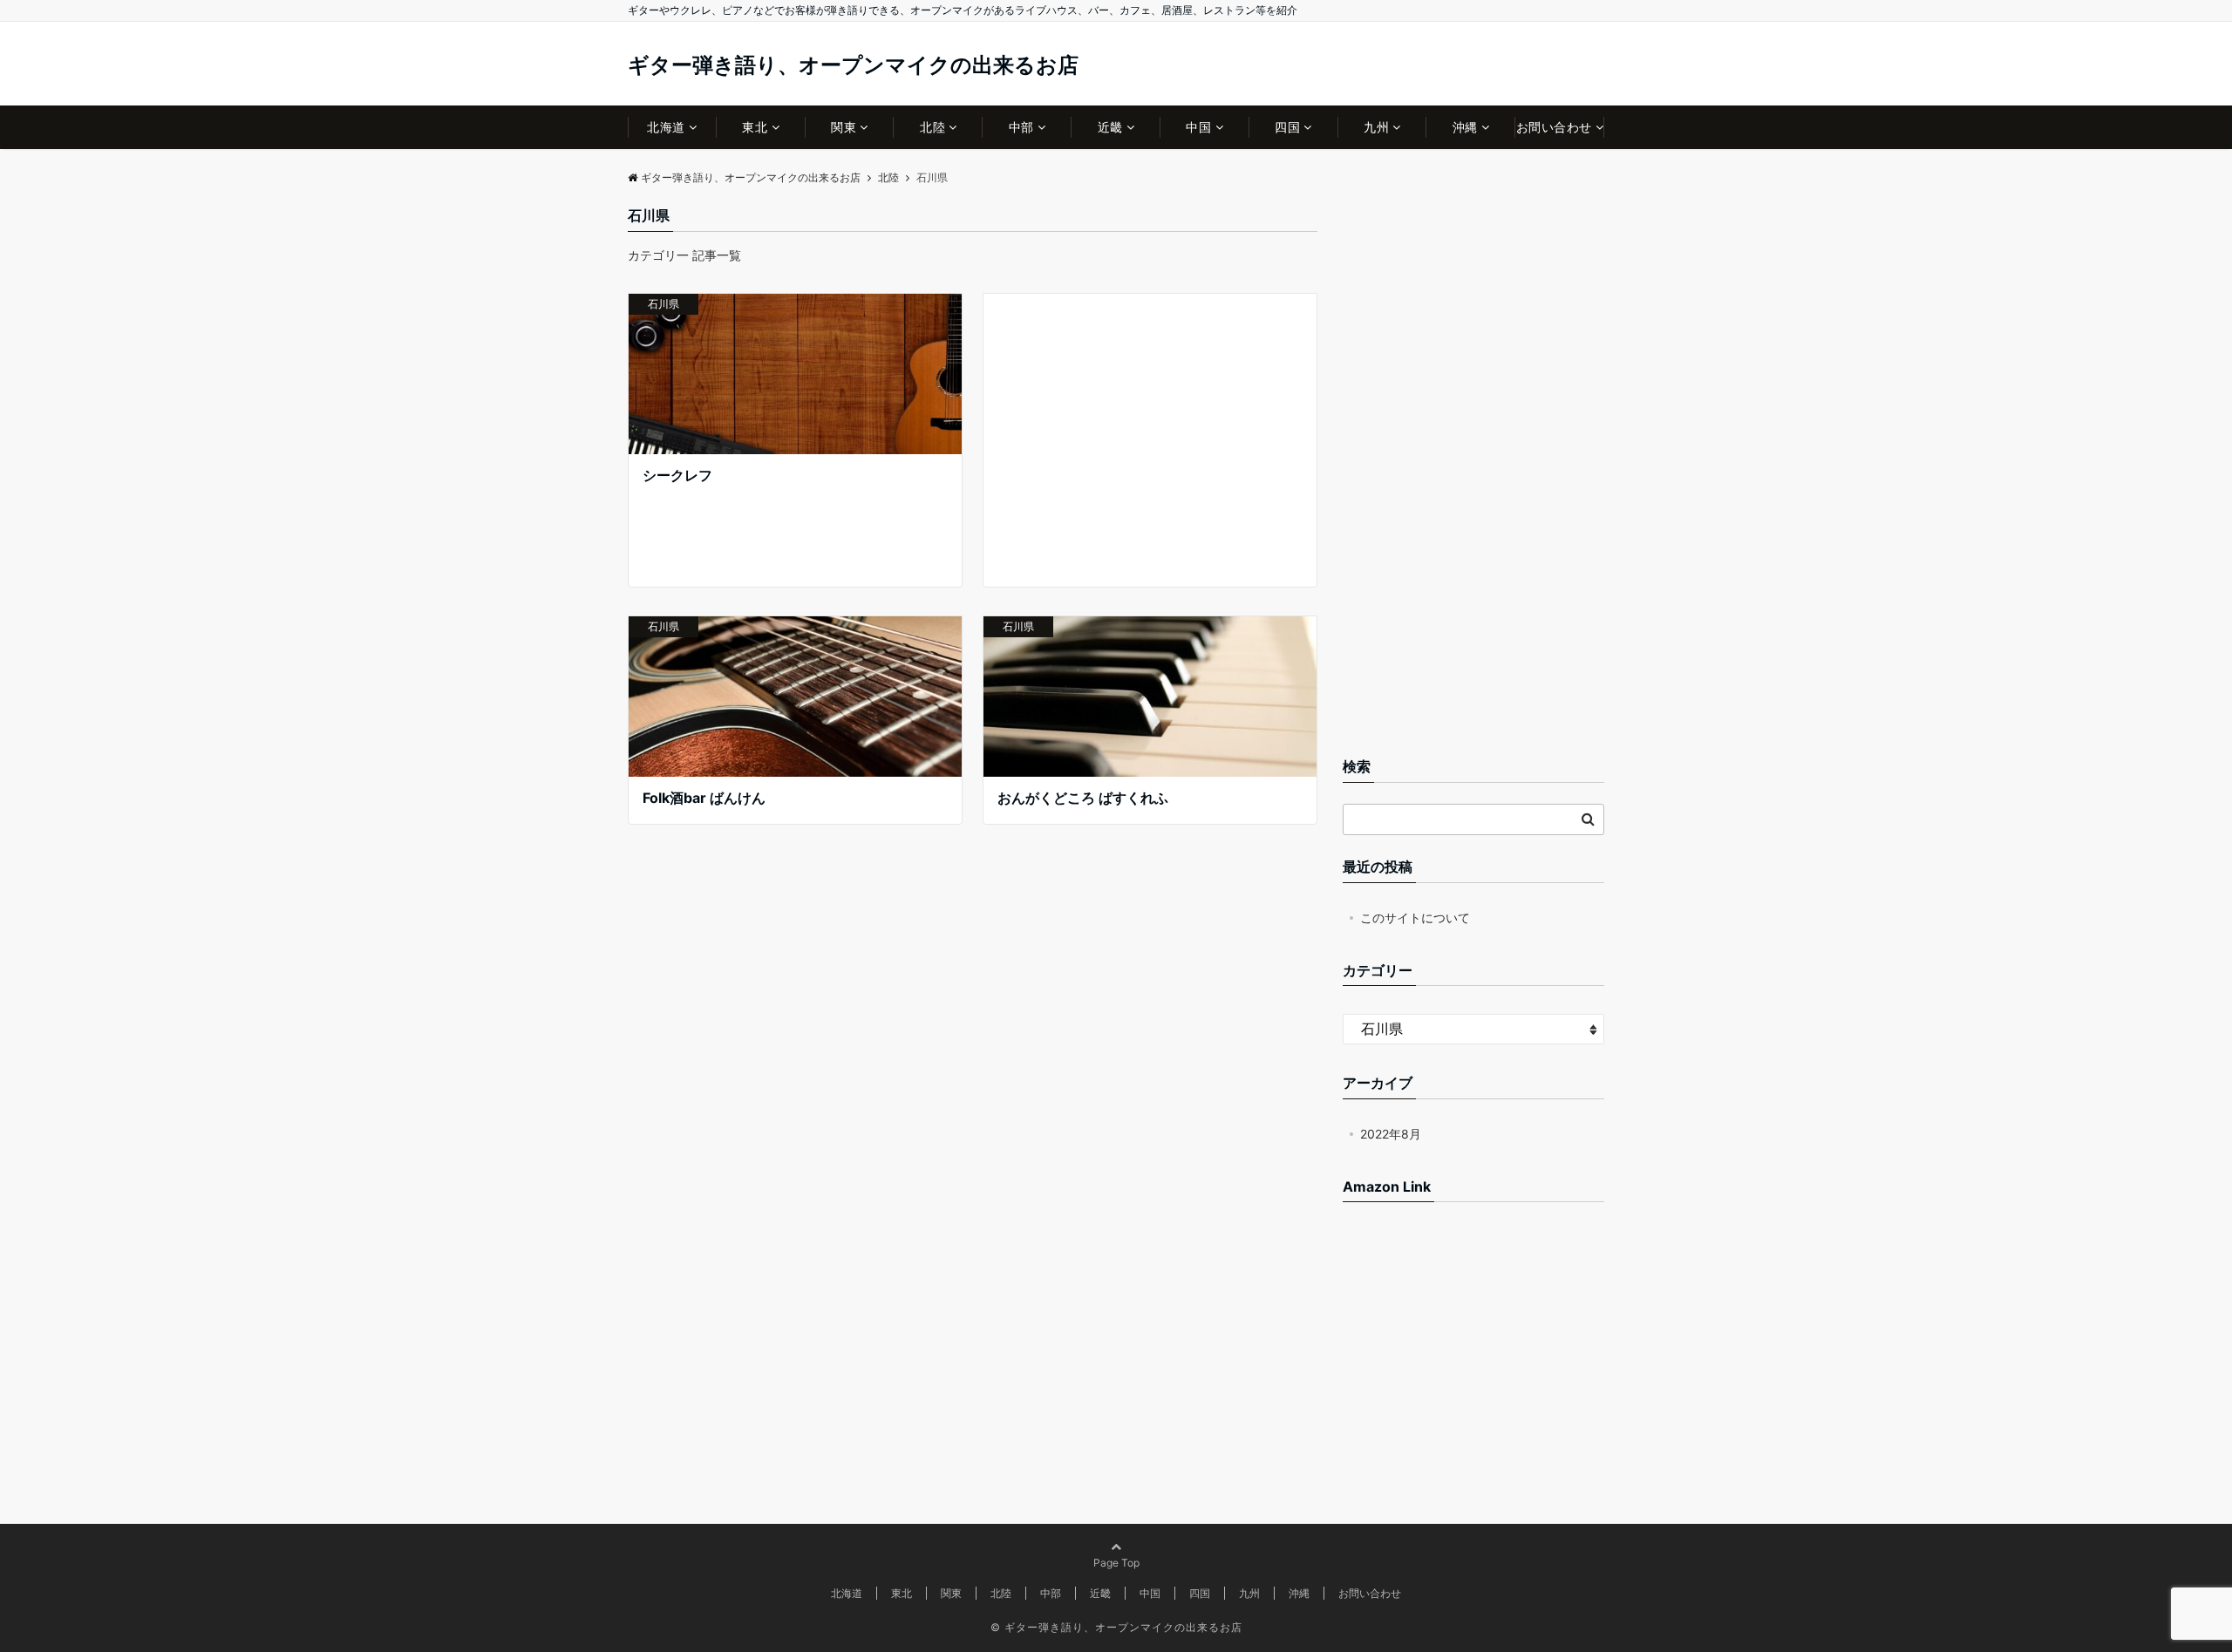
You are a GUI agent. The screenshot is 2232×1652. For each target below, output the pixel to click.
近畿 (1110, 127)
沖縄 (1465, 127)
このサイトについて (1415, 918)
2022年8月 (1391, 1134)
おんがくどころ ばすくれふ (1083, 798)
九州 (1376, 127)
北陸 (932, 127)
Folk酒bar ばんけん (704, 798)
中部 (1021, 127)
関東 (844, 127)
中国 (1198, 127)
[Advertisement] (1150, 440)
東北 (755, 127)
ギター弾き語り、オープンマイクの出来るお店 (853, 65)
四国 (1287, 127)
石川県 (663, 304)
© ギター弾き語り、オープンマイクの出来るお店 (1116, 1627)
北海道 (666, 127)
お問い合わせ (1554, 127)
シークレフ (677, 475)
